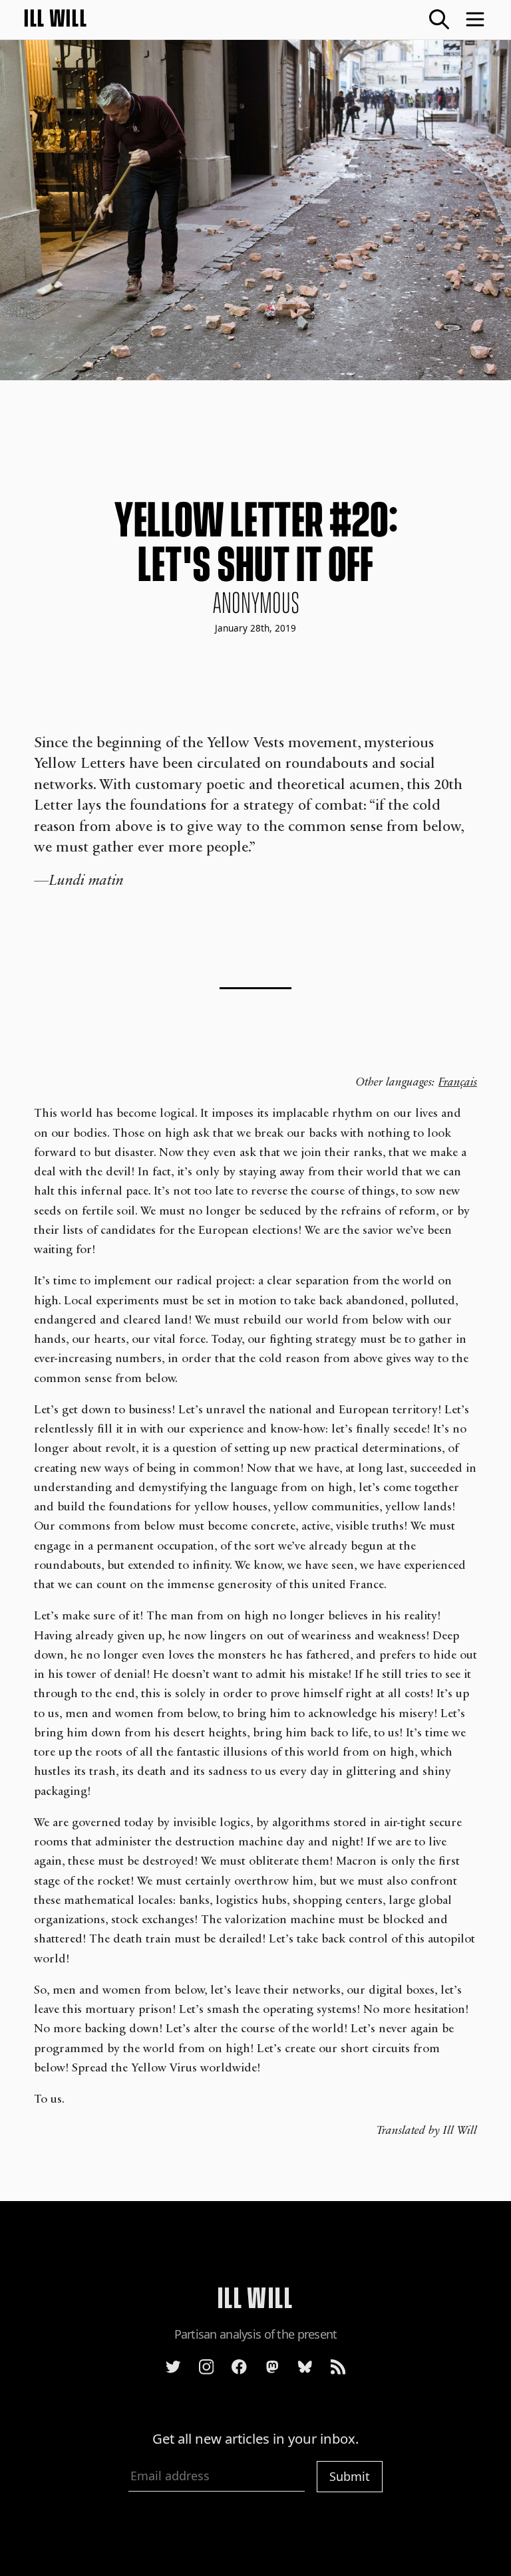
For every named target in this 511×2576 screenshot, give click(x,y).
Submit (350, 2476)
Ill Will (56, 19)
